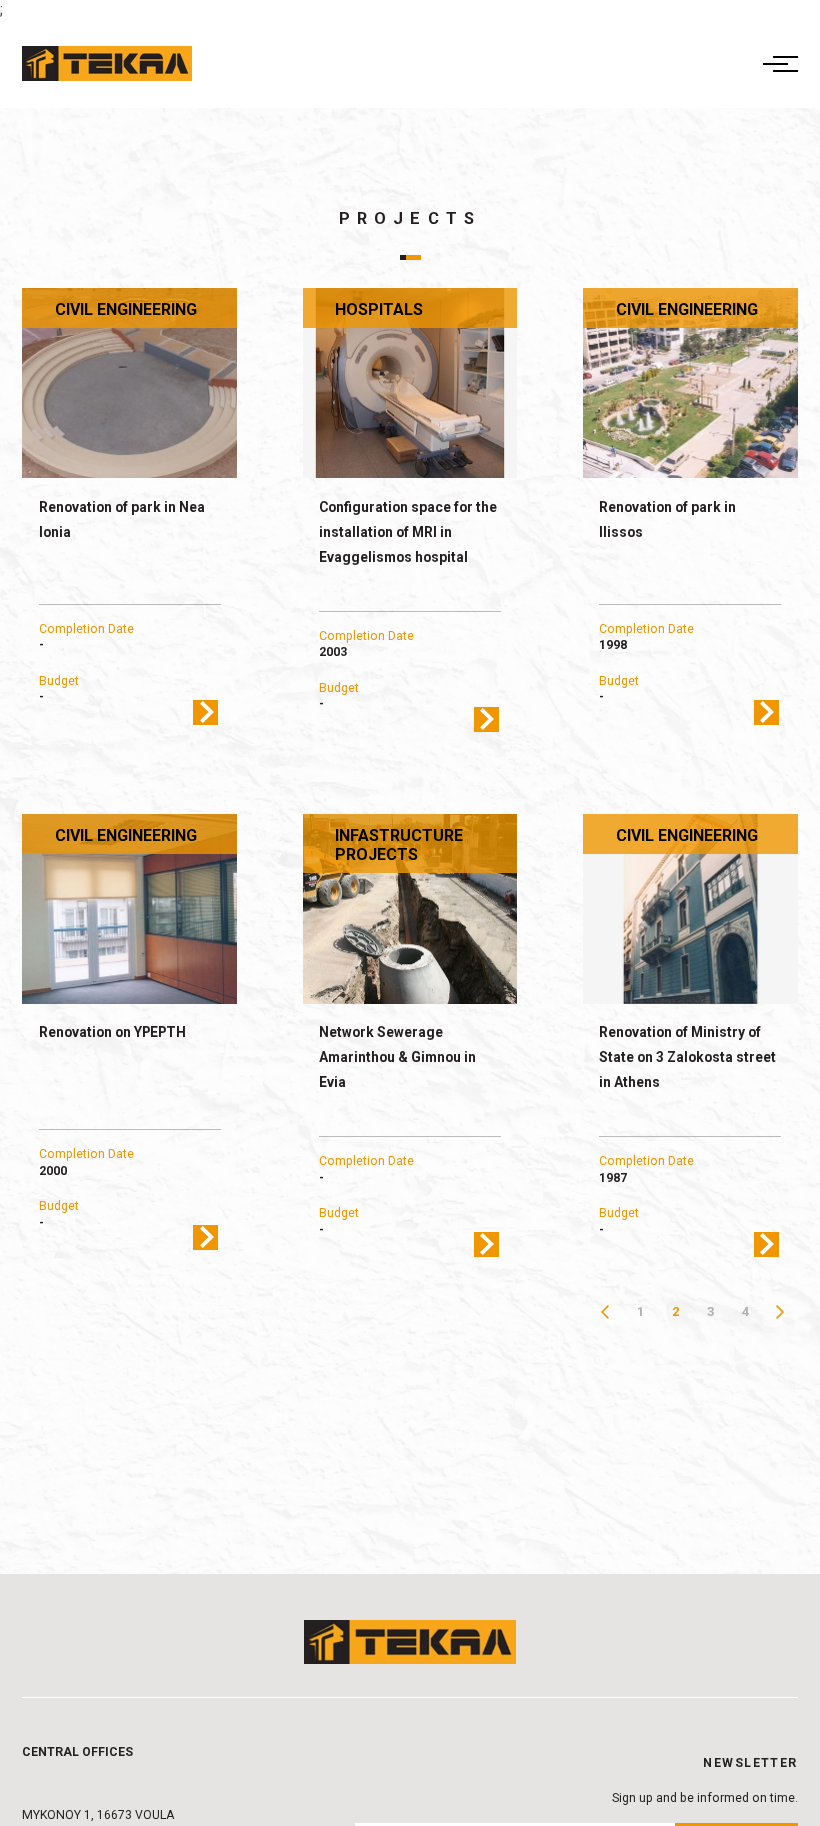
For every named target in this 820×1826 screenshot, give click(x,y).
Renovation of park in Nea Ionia (122, 519)
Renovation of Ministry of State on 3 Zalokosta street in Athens (687, 1057)
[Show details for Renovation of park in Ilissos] (690, 383)
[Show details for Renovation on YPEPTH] (129, 909)
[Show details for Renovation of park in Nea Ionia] (129, 383)
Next (780, 1311)
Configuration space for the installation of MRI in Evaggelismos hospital (408, 532)
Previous (605, 1311)
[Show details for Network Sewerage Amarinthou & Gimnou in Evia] (410, 909)
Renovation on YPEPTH (112, 1032)
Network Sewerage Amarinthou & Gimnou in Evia (397, 1057)
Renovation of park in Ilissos (667, 519)
